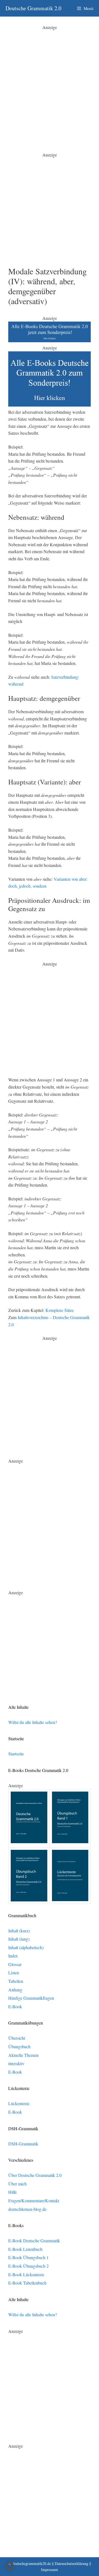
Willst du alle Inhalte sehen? (33, 1722)
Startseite (16, 1754)
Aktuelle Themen (23, 2055)
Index (13, 1956)
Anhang (15, 1990)
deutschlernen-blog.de (27, 2209)
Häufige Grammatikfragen (31, 1998)
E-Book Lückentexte (26, 2274)
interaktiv (16, 2063)
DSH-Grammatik (23, 2144)
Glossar (15, 1964)
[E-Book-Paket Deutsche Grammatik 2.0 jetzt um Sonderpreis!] (50, 340)
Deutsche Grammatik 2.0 (33, 8)
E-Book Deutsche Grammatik (34, 2241)
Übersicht (17, 2038)
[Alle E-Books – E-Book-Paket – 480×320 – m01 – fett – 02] (50, 405)
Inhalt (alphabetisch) (26, 1947)
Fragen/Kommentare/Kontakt (34, 2200)
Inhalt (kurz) (19, 1931)
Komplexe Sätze (60, 1310)
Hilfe (13, 2192)
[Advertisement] (50, 80)
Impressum (50, 2570)
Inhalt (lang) (19, 1939)
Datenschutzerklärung (71, 2563)
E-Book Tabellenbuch (27, 2283)
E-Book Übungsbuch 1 (28, 2257)
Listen (14, 1973)
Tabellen (16, 1981)
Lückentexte (19, 2103)
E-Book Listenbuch (25, 2249)
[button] (10, 2566)
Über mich (17, 2184)
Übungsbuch (19, 2046)
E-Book (15, 2006)
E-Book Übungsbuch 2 (28, 2266)
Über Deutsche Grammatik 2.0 (35, 2175)
